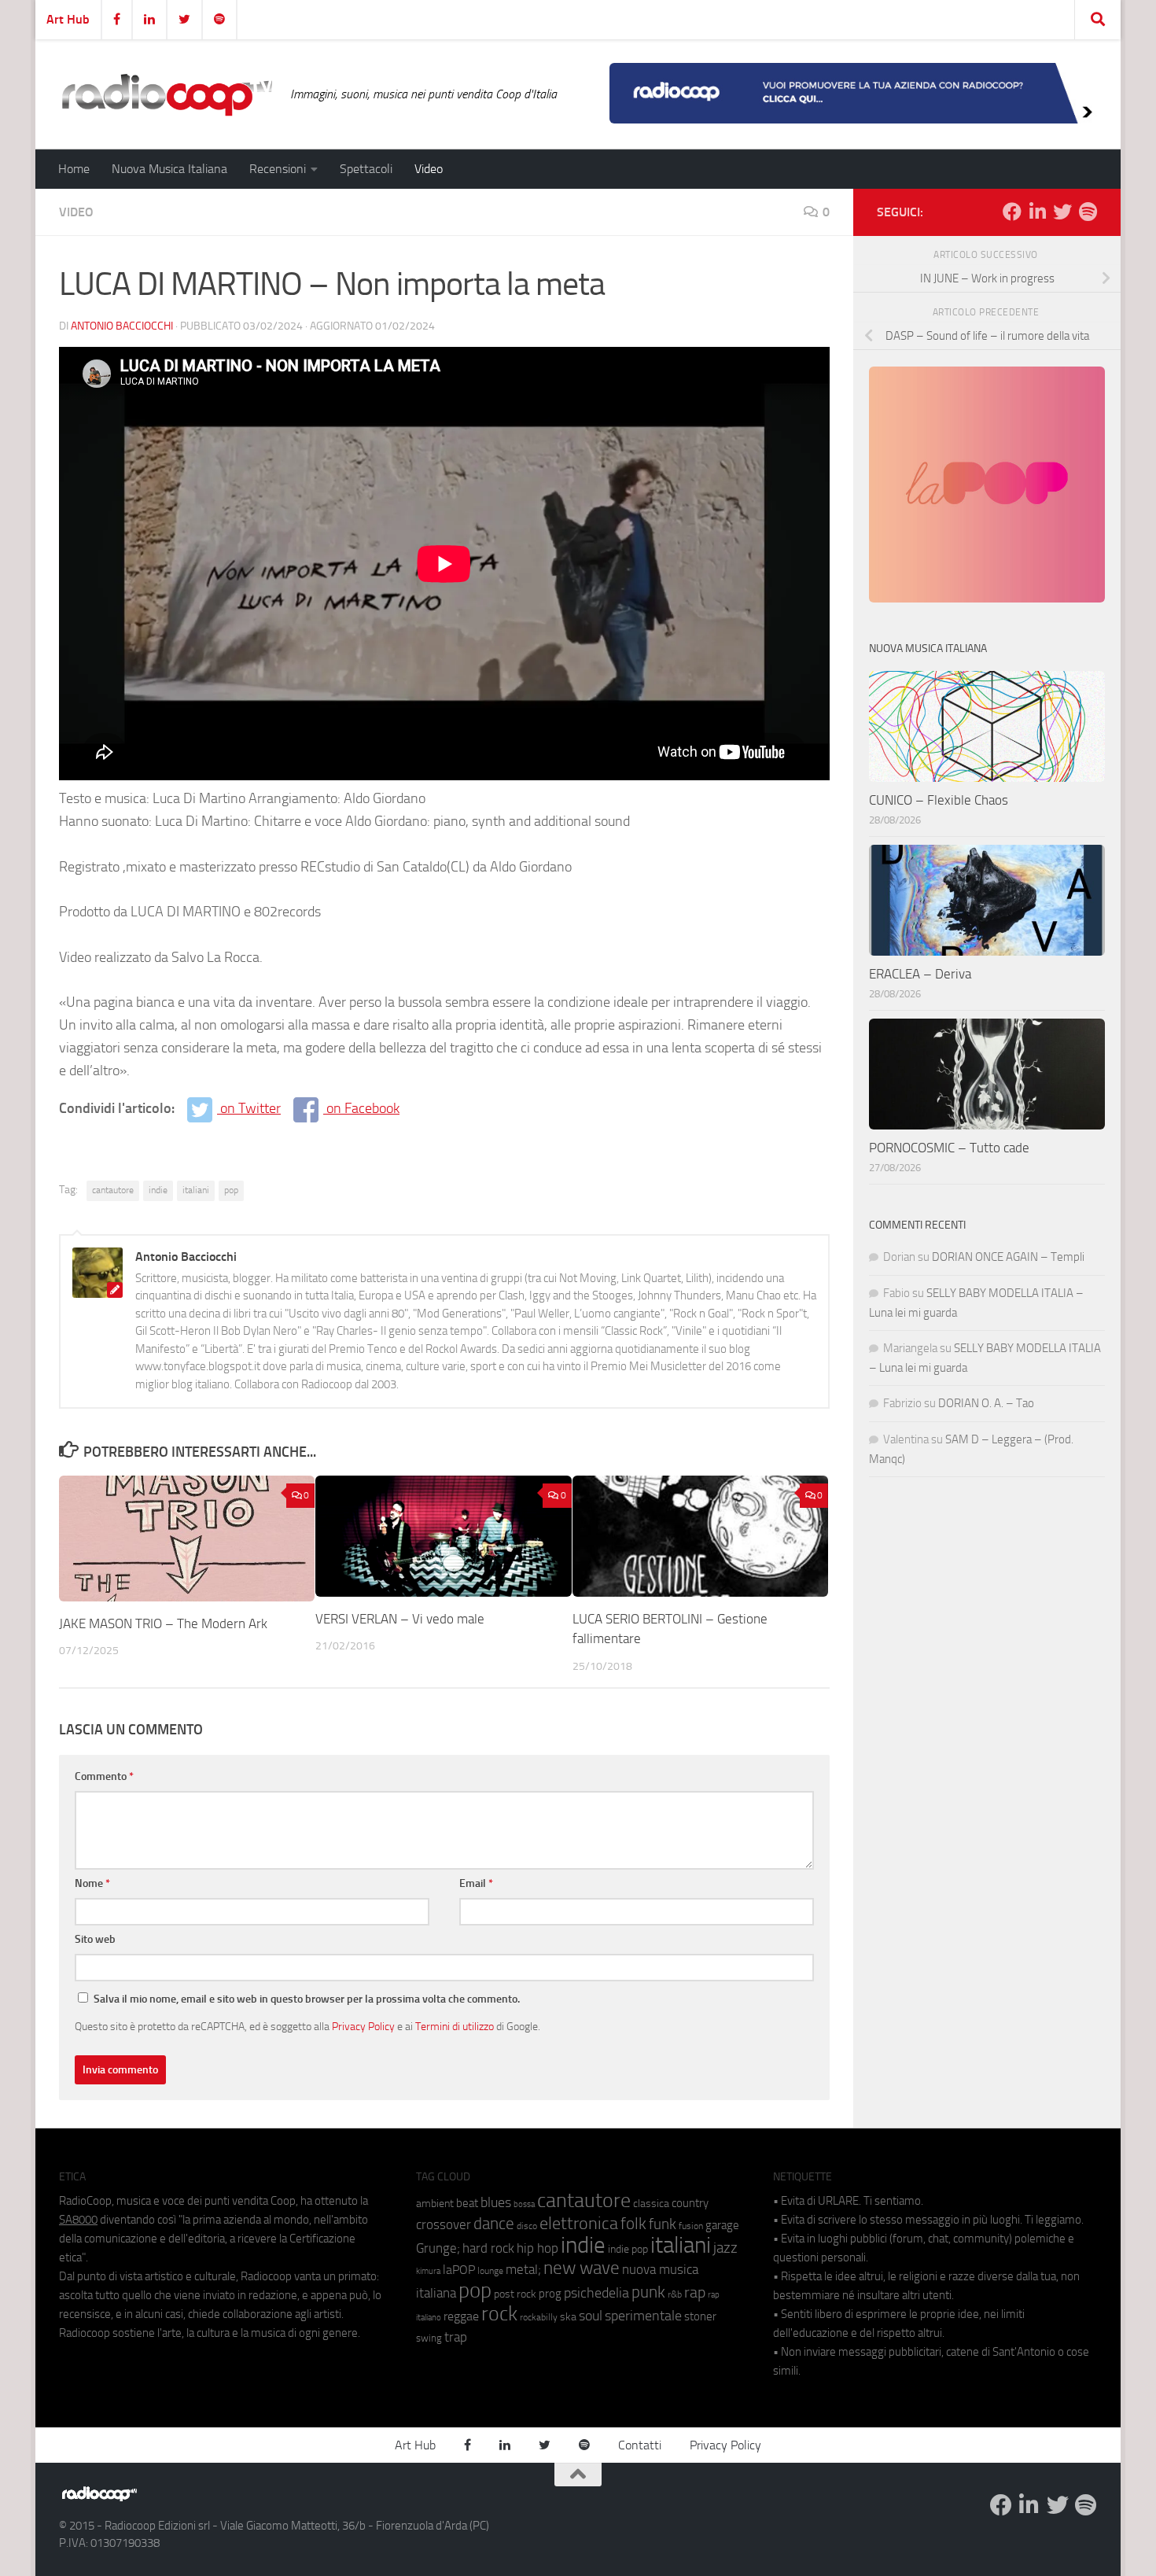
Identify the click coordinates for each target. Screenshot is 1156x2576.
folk (633, 2224)
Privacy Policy (363, 2026)
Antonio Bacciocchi (122, 326)
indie (158, 1190)
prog (550, 2294)
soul (591, 2316)
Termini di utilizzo (455, 2026)
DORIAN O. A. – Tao (986, 1403)
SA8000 (78, 2220)
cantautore (113, 1190)
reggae (461, 2316)
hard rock (488, 2248)
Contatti (640, 2445)
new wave (582, 2268)
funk (663, 2224)
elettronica (579, 2223)
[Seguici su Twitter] (1062, 212)
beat (467, 2203)
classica (651, 2204)
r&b (675, 2294)
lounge (490, 2271)
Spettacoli (366, 169)
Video (429, 169)
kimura (428, 2271)
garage (722, 2225)
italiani (196, 1190)
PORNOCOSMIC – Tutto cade (949, 1148)
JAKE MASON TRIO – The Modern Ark (163, 1623)
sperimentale (643, 2316)
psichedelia (596, 2293)
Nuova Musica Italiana (169, 169)
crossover (444, 2224)
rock (499, 2314)
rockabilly (539, 2317)
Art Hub (68, 19)
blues (496, 2202)
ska (568, 2317)
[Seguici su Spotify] (1088, 212)
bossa (524, 2204)
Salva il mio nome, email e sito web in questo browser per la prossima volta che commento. (307, 1999)
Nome (92, 1883)
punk (648, 2292)
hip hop (538, 2248)
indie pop (628, 2249)
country (690, 2203)
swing (429, 2338)
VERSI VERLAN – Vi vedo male (400, 1619)
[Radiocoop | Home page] (167, 94)
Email (476, 1883)
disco (527, 2226)
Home (74, 169)
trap (456, 2337)
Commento (104, 1776)
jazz (725, 2248)
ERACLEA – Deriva (920, 974)
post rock (515, 2294)
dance (494, 2223)
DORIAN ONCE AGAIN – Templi (1008, 1257)
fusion (691, 2226)
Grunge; (438, 2248)
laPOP (459, 2270)
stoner (700, 2316)
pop (231, 1190)
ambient (435, 2204)
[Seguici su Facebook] (1012, 212)
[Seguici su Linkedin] (1037, 212)
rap (695, 2292)
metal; (523, 2270)
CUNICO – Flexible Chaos (939, 800)
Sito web (95, 1939)
